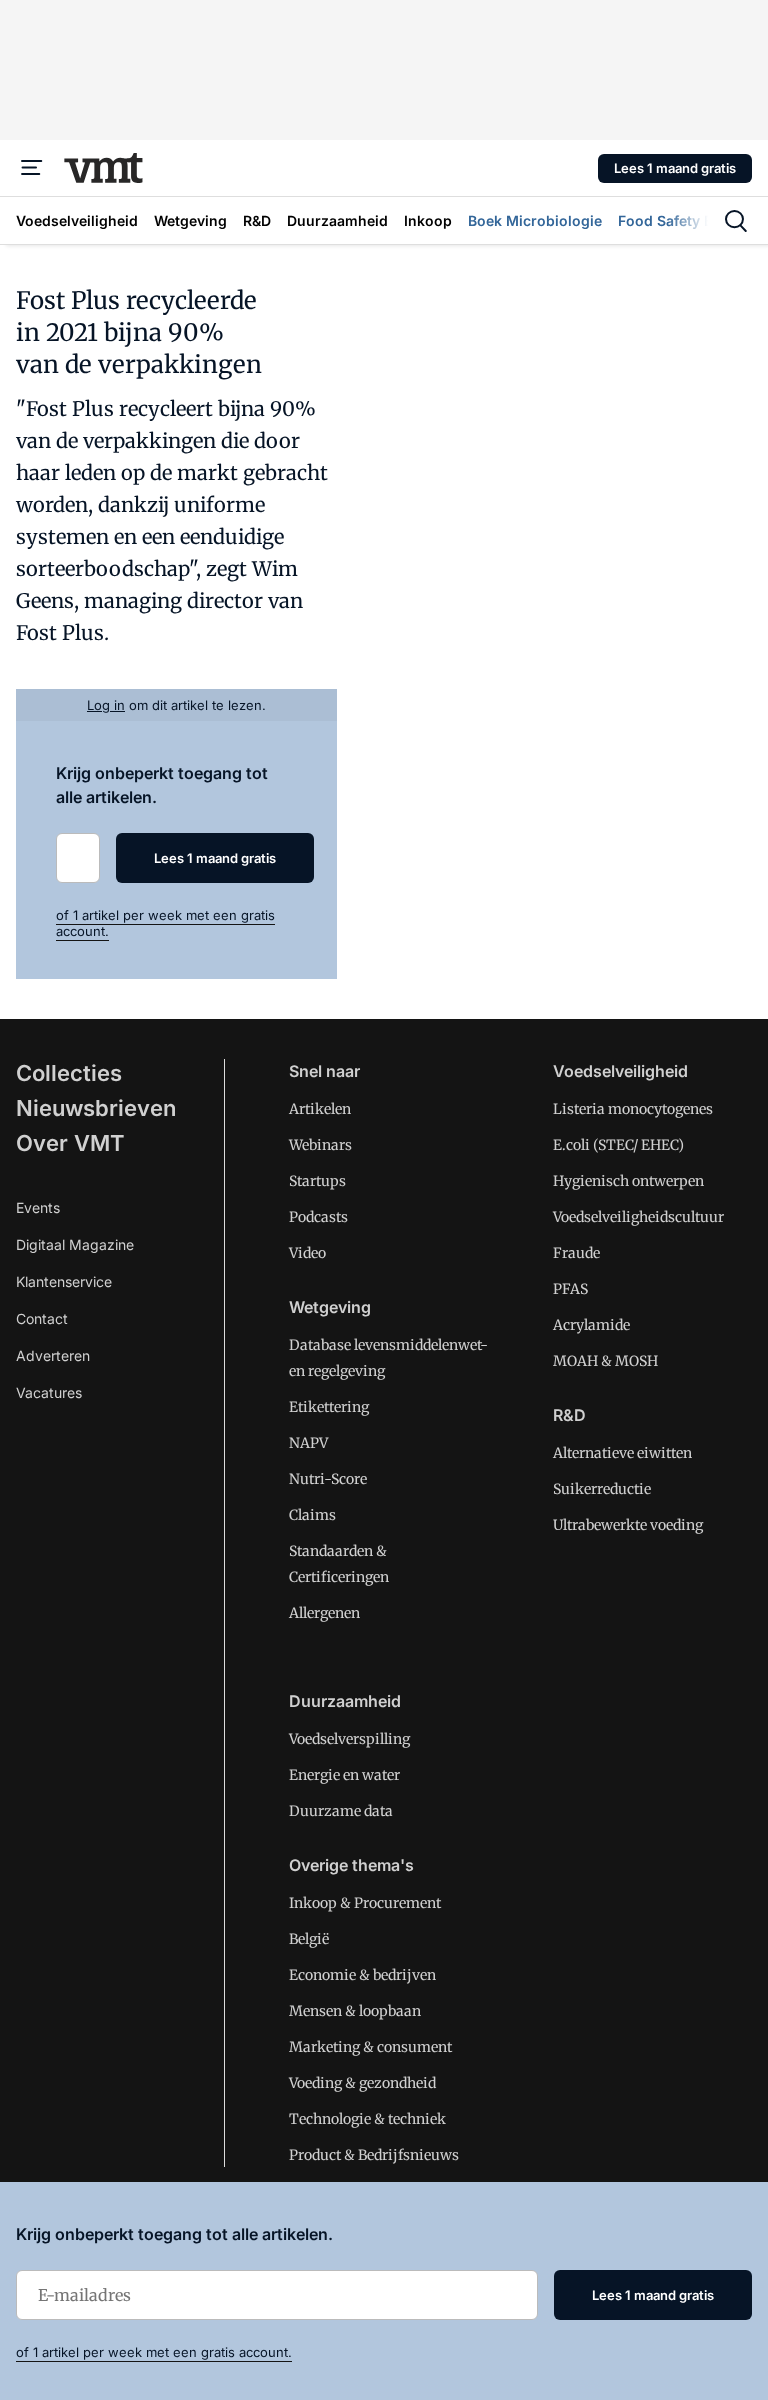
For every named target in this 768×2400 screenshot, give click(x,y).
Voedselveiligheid (620, 1071)
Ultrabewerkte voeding (628, 1525)
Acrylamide (591, 1325)
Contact (42, 1318)
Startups (317, 1181)
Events (38, 1207)
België (309, 1939)
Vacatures (49, 1392)
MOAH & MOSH (605, 1361)
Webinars (320, 1145)
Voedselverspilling (349, 1739)
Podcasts (318, 1217)
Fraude (576, 1253)
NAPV (308, 1443)
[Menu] (32, 168)
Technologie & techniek (367, 2119)
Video (307, 1253)
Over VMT (70, 1143)
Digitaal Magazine (75, 1244)
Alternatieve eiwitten (622, 1453)
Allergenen (324, 1613)
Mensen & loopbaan (355, 2011)
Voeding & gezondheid (362, 2083)
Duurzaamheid (345, 1701)
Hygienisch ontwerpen (628, 1181)
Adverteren (53, 1355)
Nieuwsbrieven (96, 1108)
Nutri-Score (328, 1479)
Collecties (69, 1073)
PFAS (570, 1289)
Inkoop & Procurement (365, 1903)
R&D (569, 1415)
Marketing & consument (370, 2047)
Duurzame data (341, 1811)
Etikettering (329, 1407)
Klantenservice (64, 1281)
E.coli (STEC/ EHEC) (618, 1145)
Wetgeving (330, 1307)
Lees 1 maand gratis (675, 168)
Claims (312, 1515)
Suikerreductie (602, 1489)
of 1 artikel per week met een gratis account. (154, 2352)
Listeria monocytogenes (633, 1109)
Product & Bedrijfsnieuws (374, 2155)
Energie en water (344, 1775)
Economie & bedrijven (362, 1975)
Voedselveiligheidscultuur (638, 1217)
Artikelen (320, 1109)
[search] (736, 221)
